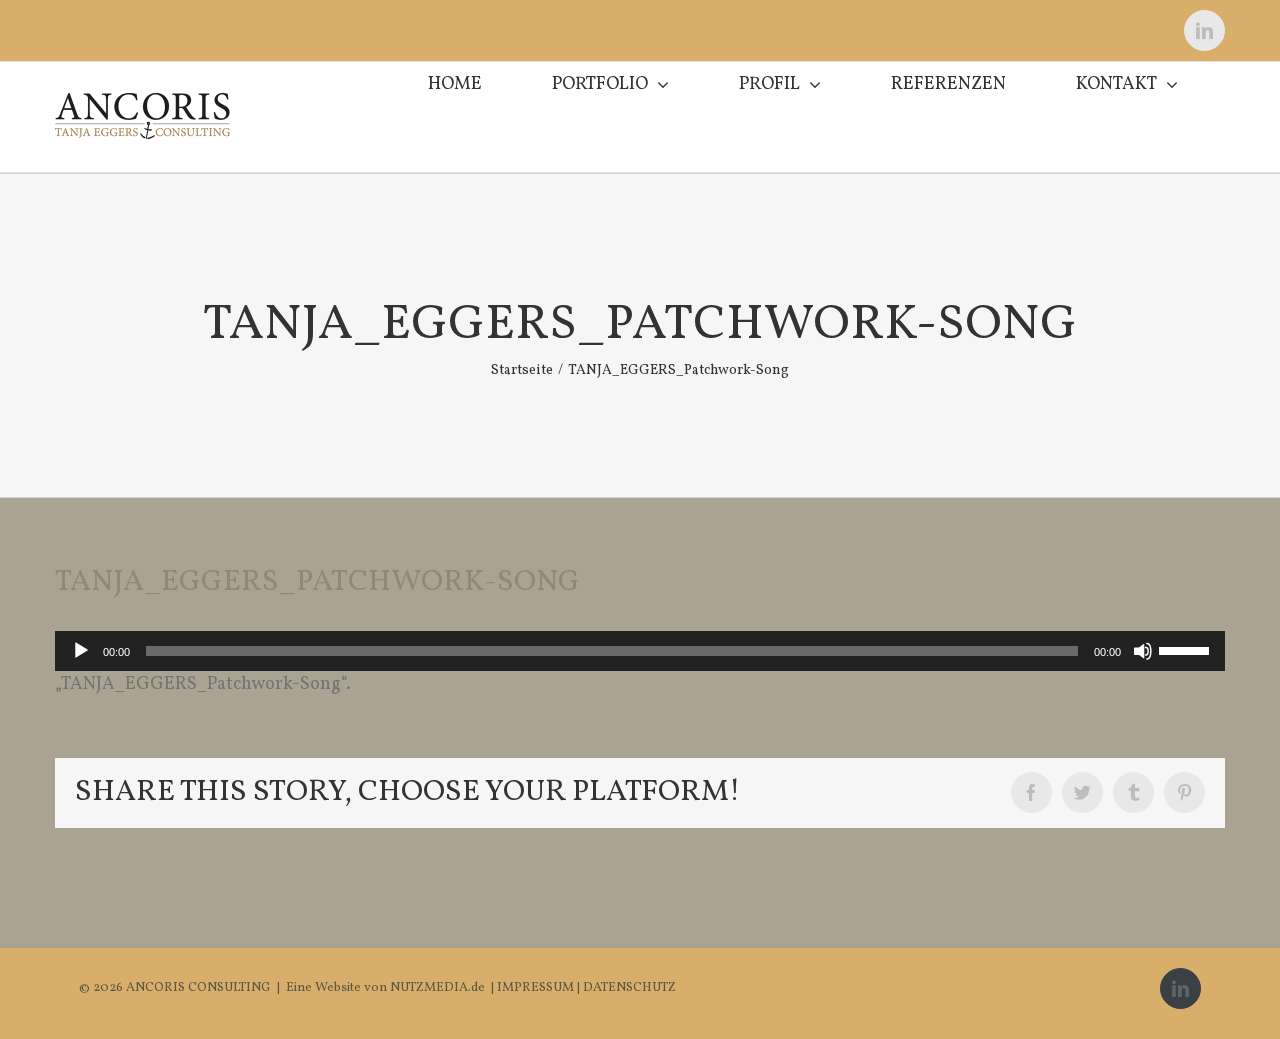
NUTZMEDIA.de (436, 988)
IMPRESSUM (537, 988)
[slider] (1187, 649)
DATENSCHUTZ (629, 988)
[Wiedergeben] (81, 651)
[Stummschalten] (1143, 651)
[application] (640, 651)
